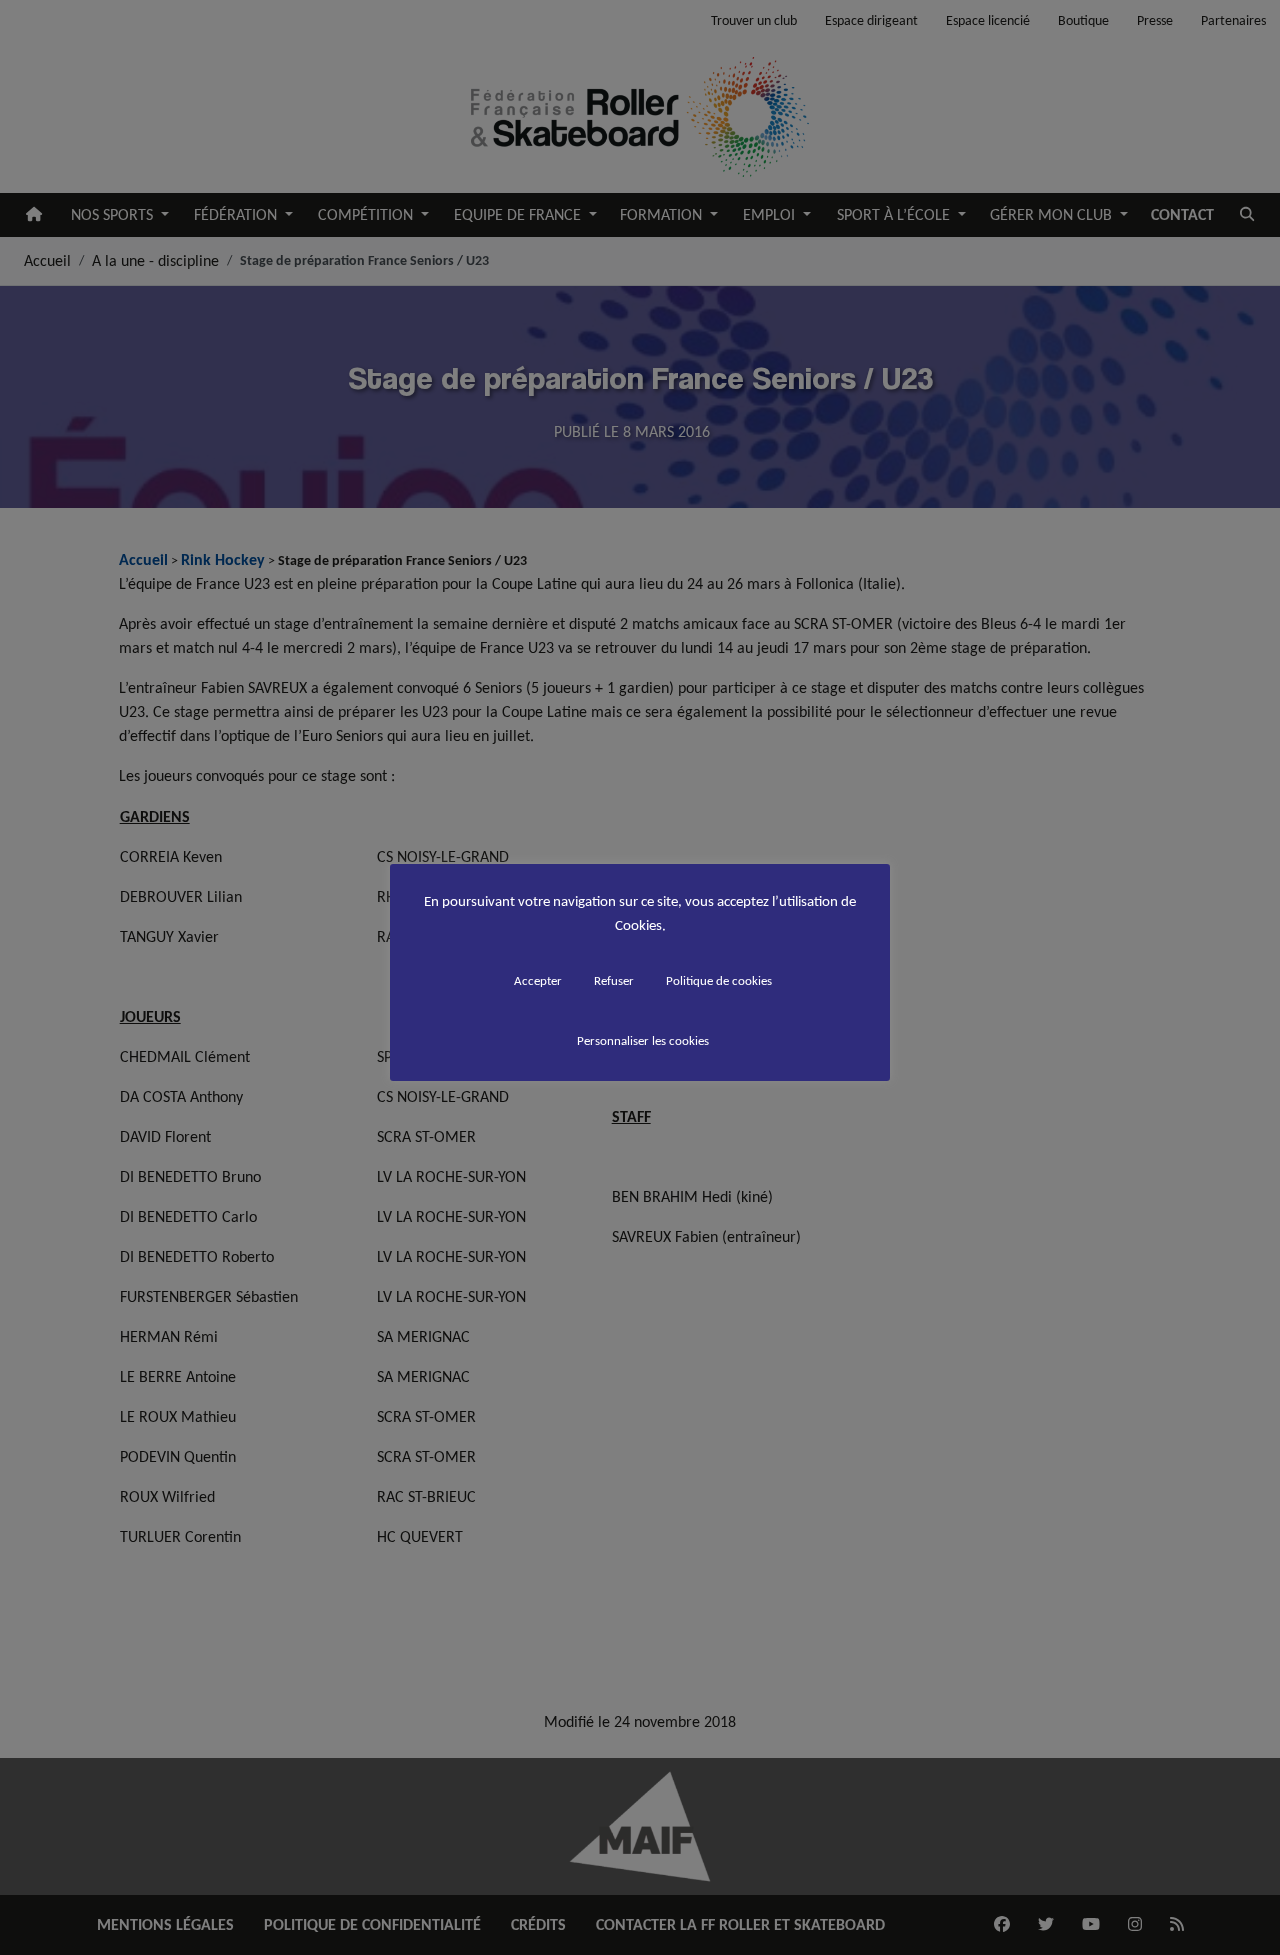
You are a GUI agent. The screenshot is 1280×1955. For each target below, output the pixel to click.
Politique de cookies (719, 980)
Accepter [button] (538, 980)
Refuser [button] (614, 980)
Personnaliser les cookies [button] (643, 1040)
